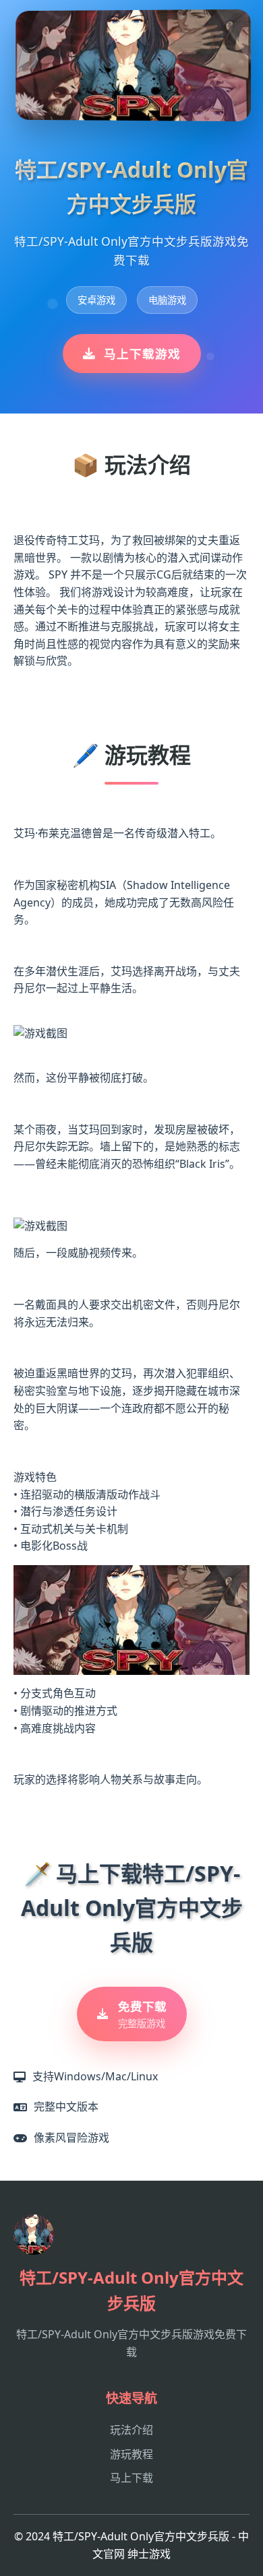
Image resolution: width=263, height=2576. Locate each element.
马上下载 (131, 2478)
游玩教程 (131, 2454)
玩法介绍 (131, 2430)
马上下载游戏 (142, 354)
